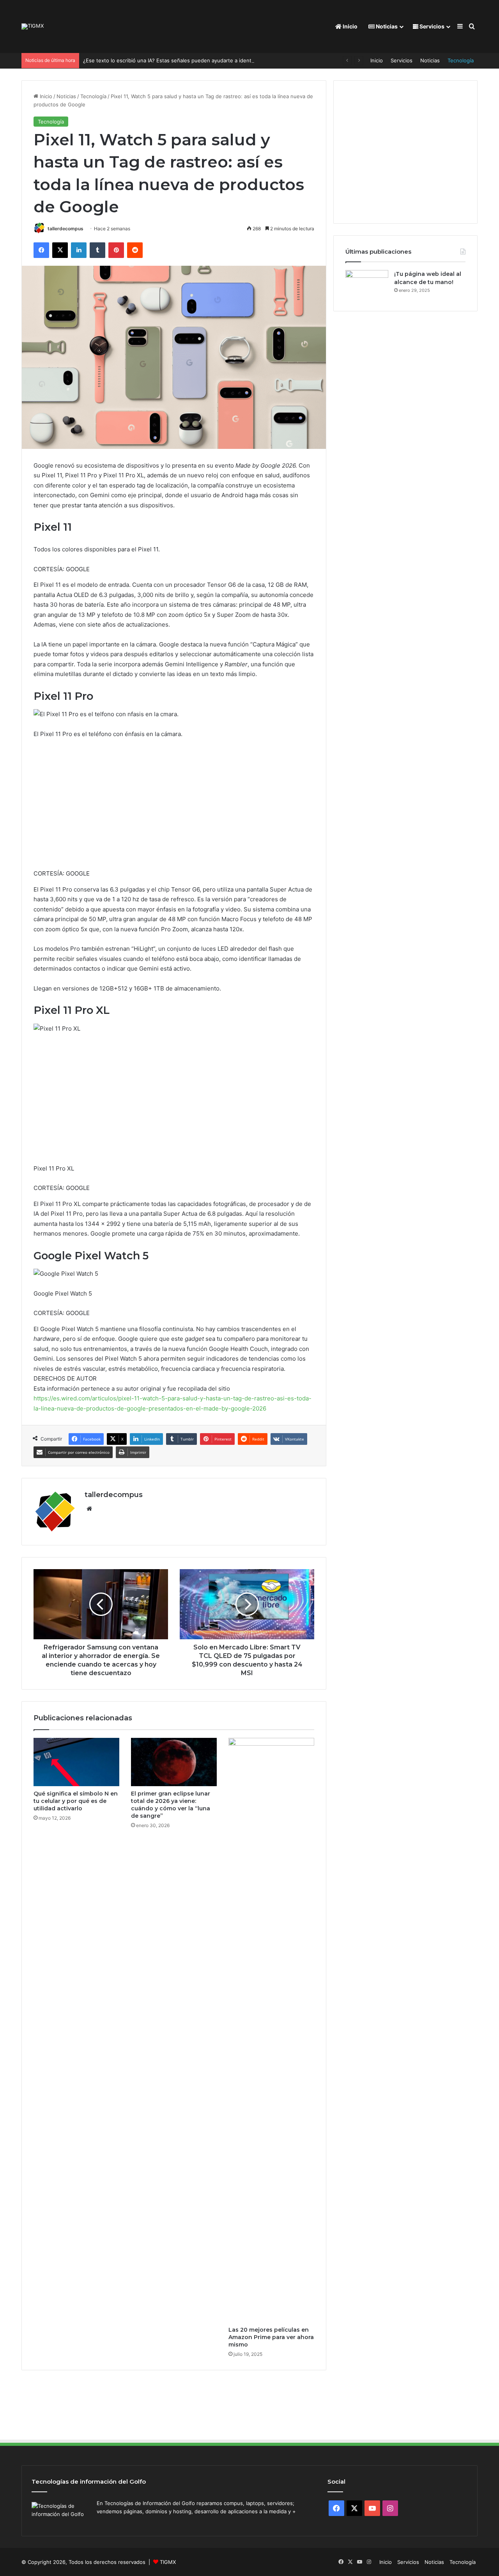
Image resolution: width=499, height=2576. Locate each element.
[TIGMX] (33, 26)
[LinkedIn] (79, 250)
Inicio (349, 26)
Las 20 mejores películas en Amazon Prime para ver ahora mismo (271, 2337)
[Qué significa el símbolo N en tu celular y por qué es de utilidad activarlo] (76, 1762)
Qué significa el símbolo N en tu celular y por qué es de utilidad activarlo (76, 1801)
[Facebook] (41, 250)
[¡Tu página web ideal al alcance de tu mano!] (367, 285)
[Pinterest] (116, 250)
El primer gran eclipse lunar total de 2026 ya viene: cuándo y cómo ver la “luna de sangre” (171, 1805)
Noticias (386, 26)
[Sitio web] (89, 1509)
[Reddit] (135, 250)
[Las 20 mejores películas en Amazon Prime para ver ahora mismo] (271, 2030)
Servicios (431, 26)
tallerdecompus (65, 229)
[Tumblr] (97, 250)
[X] (60, 250)
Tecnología (461, 60)
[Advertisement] (174, 807)
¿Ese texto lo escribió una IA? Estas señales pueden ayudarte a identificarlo (175, 60)
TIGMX (168, 2562)
